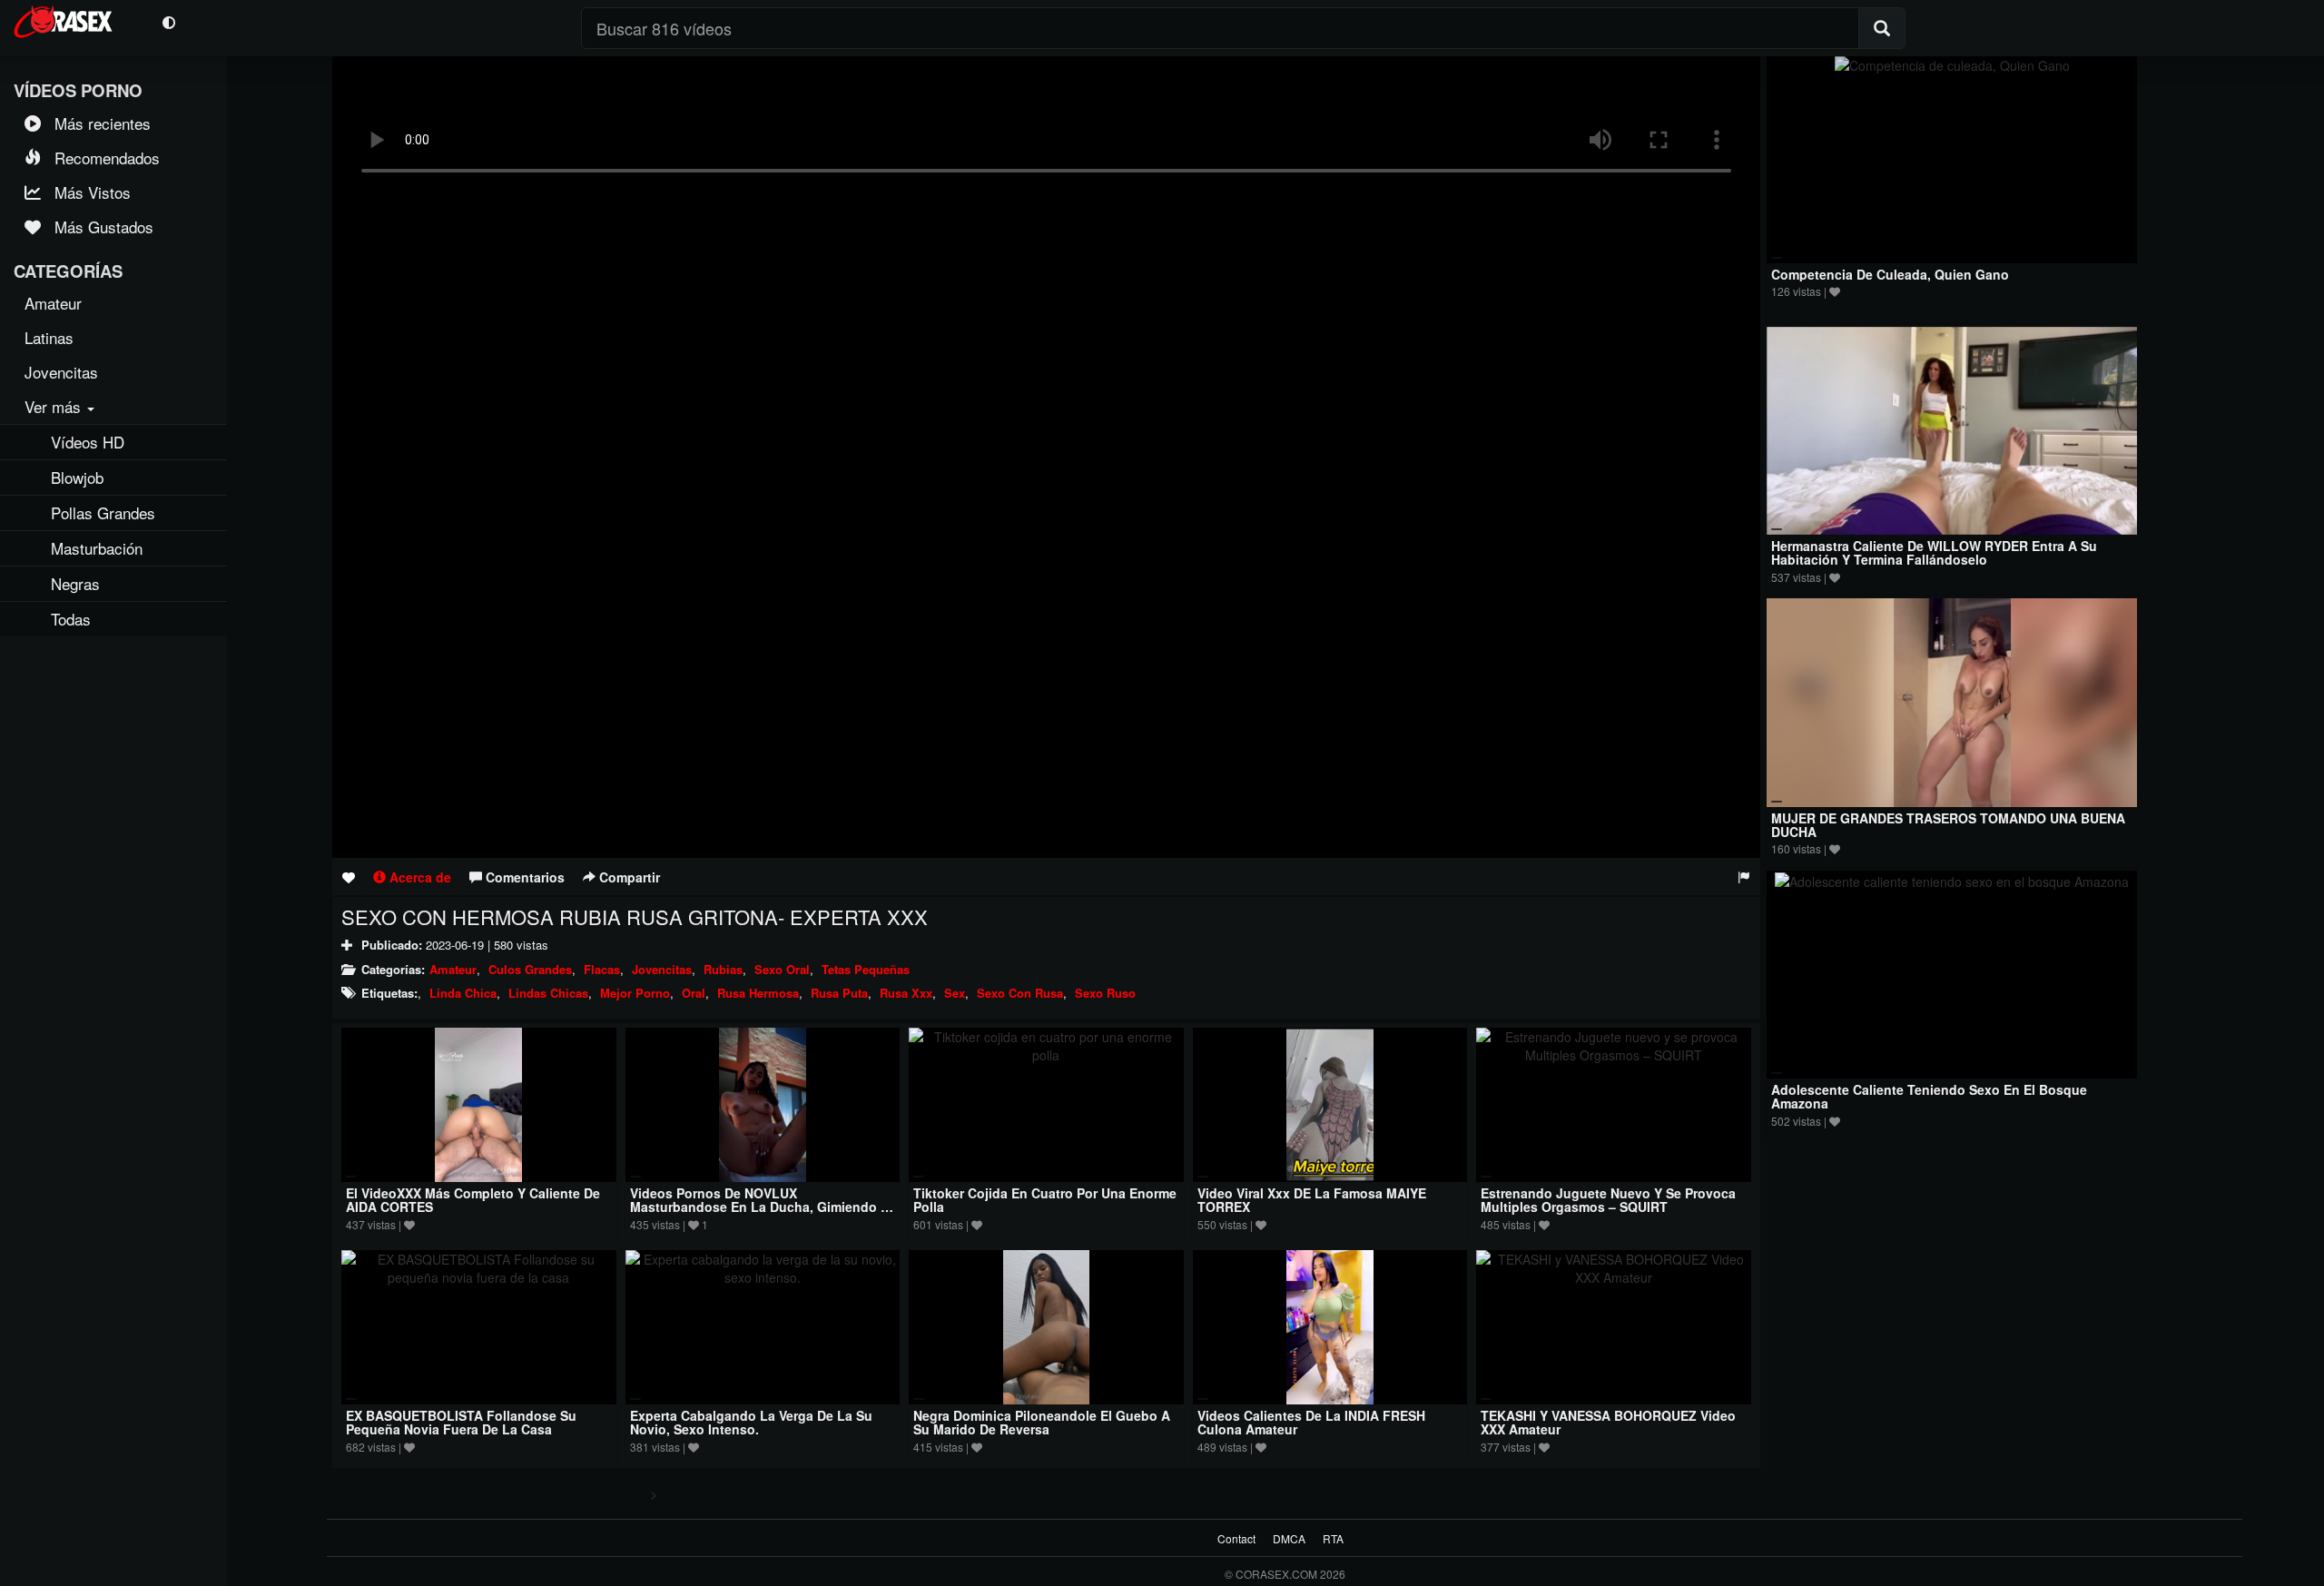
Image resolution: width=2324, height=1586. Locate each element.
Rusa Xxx (906, 993)
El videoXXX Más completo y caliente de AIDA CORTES (473, 1200)
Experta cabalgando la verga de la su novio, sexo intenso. (751, 1422)
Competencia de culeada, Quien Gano (1890, 274)
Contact (1236, 1538)
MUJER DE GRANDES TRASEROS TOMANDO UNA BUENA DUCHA (1948, 825)
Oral (694, 993)
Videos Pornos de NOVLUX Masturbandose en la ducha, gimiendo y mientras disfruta (759, 1207)
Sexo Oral (782, 969)
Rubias (723, 969)
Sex (955, 993)
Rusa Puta (839, 993)
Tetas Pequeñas (866, 969)
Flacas (602, 969)
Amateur (453, 969)
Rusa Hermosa (758, 993)
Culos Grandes (530, 969)
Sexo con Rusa (1020, 993)
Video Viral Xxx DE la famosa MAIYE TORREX (1312, 1200)
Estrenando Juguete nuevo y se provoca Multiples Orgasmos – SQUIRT (1608, 1200)
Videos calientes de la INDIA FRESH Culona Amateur (1311, 1422)
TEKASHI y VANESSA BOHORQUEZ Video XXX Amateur (1608, 1422)
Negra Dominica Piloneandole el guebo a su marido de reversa (1042, 1422)
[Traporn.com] (74, 19)
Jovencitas (662, 969)
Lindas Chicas (548, 993)
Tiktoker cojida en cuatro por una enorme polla (1045, 1200)
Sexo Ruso (1105, 993)
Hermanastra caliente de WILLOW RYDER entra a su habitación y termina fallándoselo (1934, 552)
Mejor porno (635, 993)
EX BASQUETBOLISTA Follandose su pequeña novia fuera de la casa (461, 1422)
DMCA (1289, 1538)
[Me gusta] (349, 877)
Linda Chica (463, 993)
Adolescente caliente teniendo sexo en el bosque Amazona (1929, 1096)
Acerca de (419, 877)
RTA (1333, 1538)
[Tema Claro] (168, 21)
